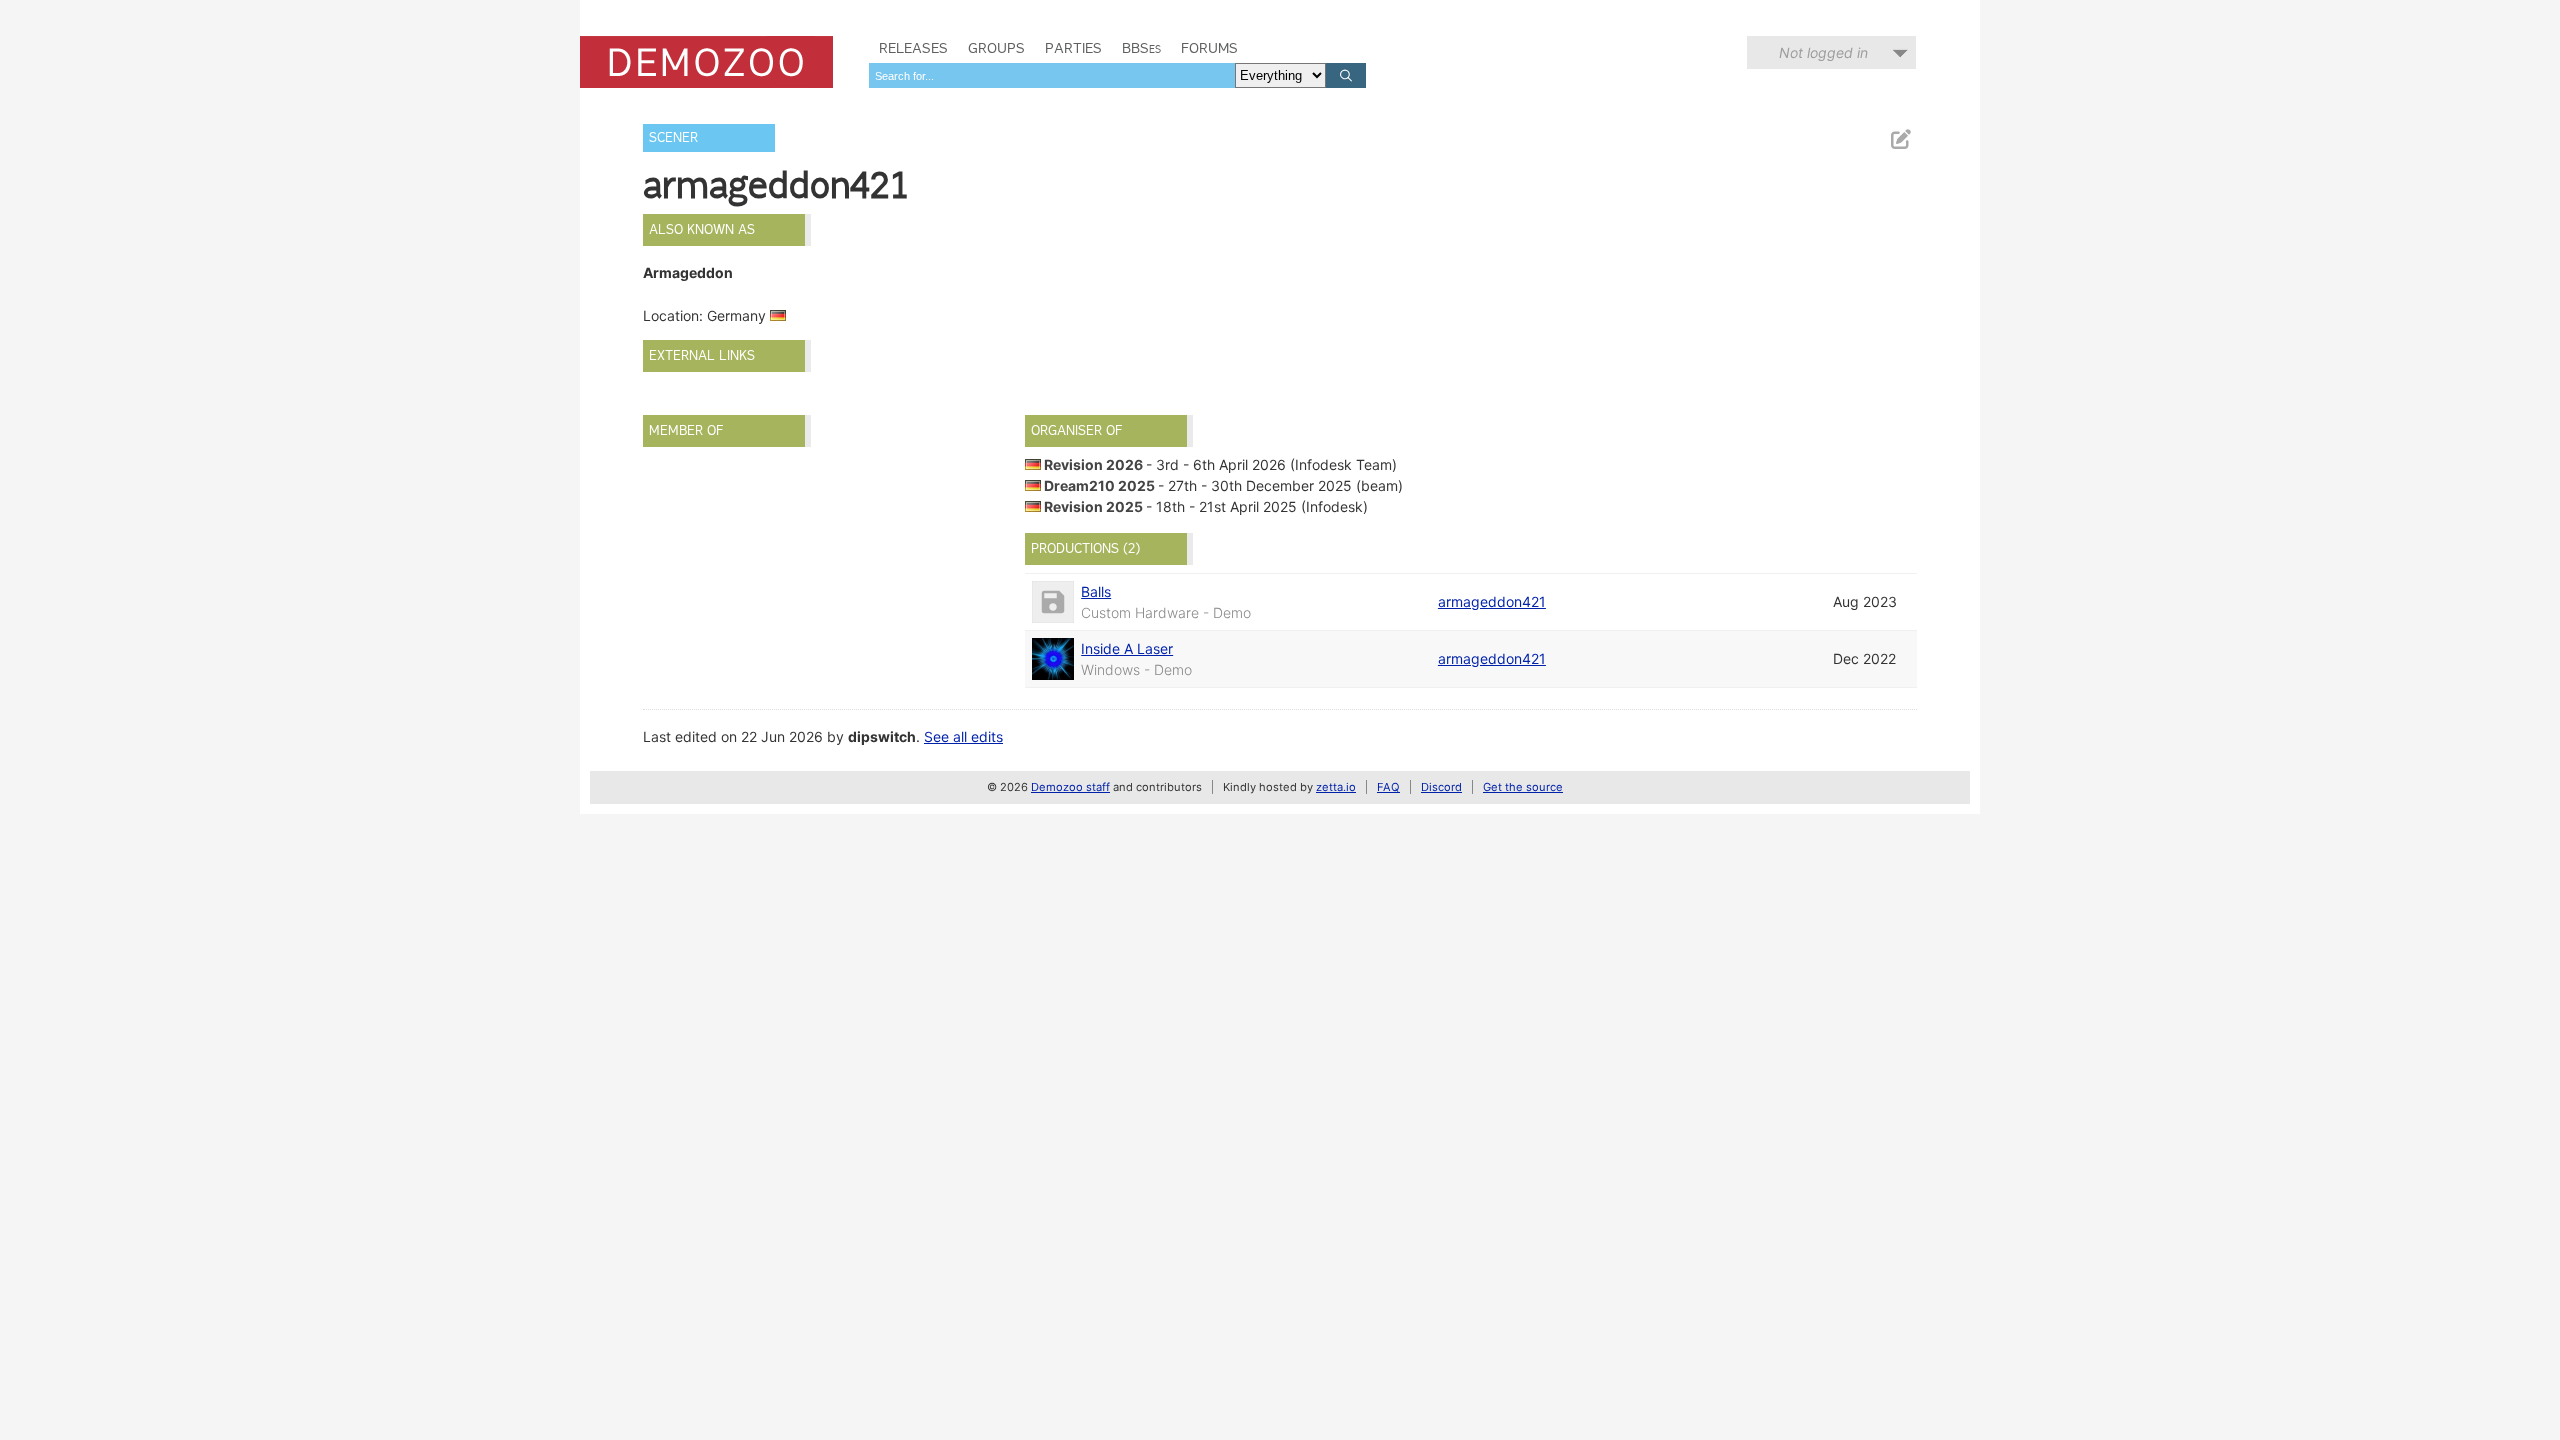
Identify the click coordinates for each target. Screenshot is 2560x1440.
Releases (913, 48)
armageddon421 (1492, 601)
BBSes (1141, 48)
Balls (1096, 591)
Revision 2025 (1093, 506)
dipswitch (882, 736)
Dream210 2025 (1099, 485)
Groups (996, 48)
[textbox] (1052, 75)
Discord (1441, 787)
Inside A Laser (1127, 648)
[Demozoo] (706, 62)
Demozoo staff (1070, 787)
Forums (1209, 48)
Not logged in (1823, 52)
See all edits (963, 736)
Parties (1073, 48)
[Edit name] (1900, 139)
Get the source (1523, 787)
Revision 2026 (1093, 464)
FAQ (1388, 787)
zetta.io (1336, 787)
